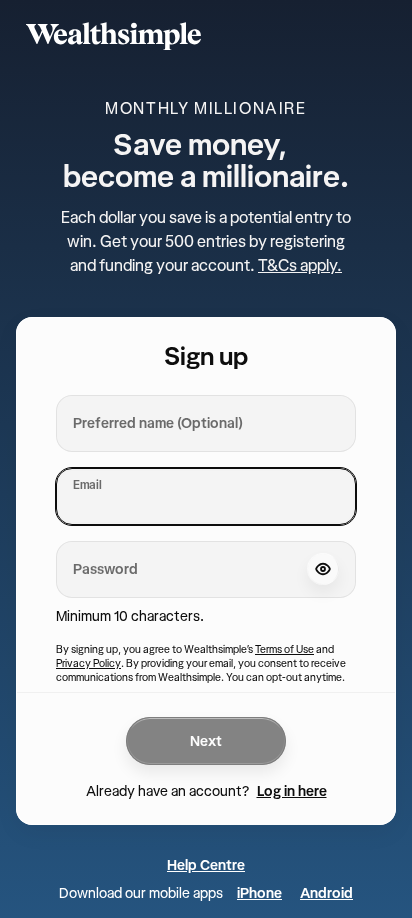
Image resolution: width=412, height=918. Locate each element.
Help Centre (206, 865)
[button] (323, 569)
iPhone (259, 893)
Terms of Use (284, 649)
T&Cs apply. (300, 265)
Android (326, 893)
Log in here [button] (292, 791)
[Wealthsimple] (206, 36)
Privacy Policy (88, 663)
